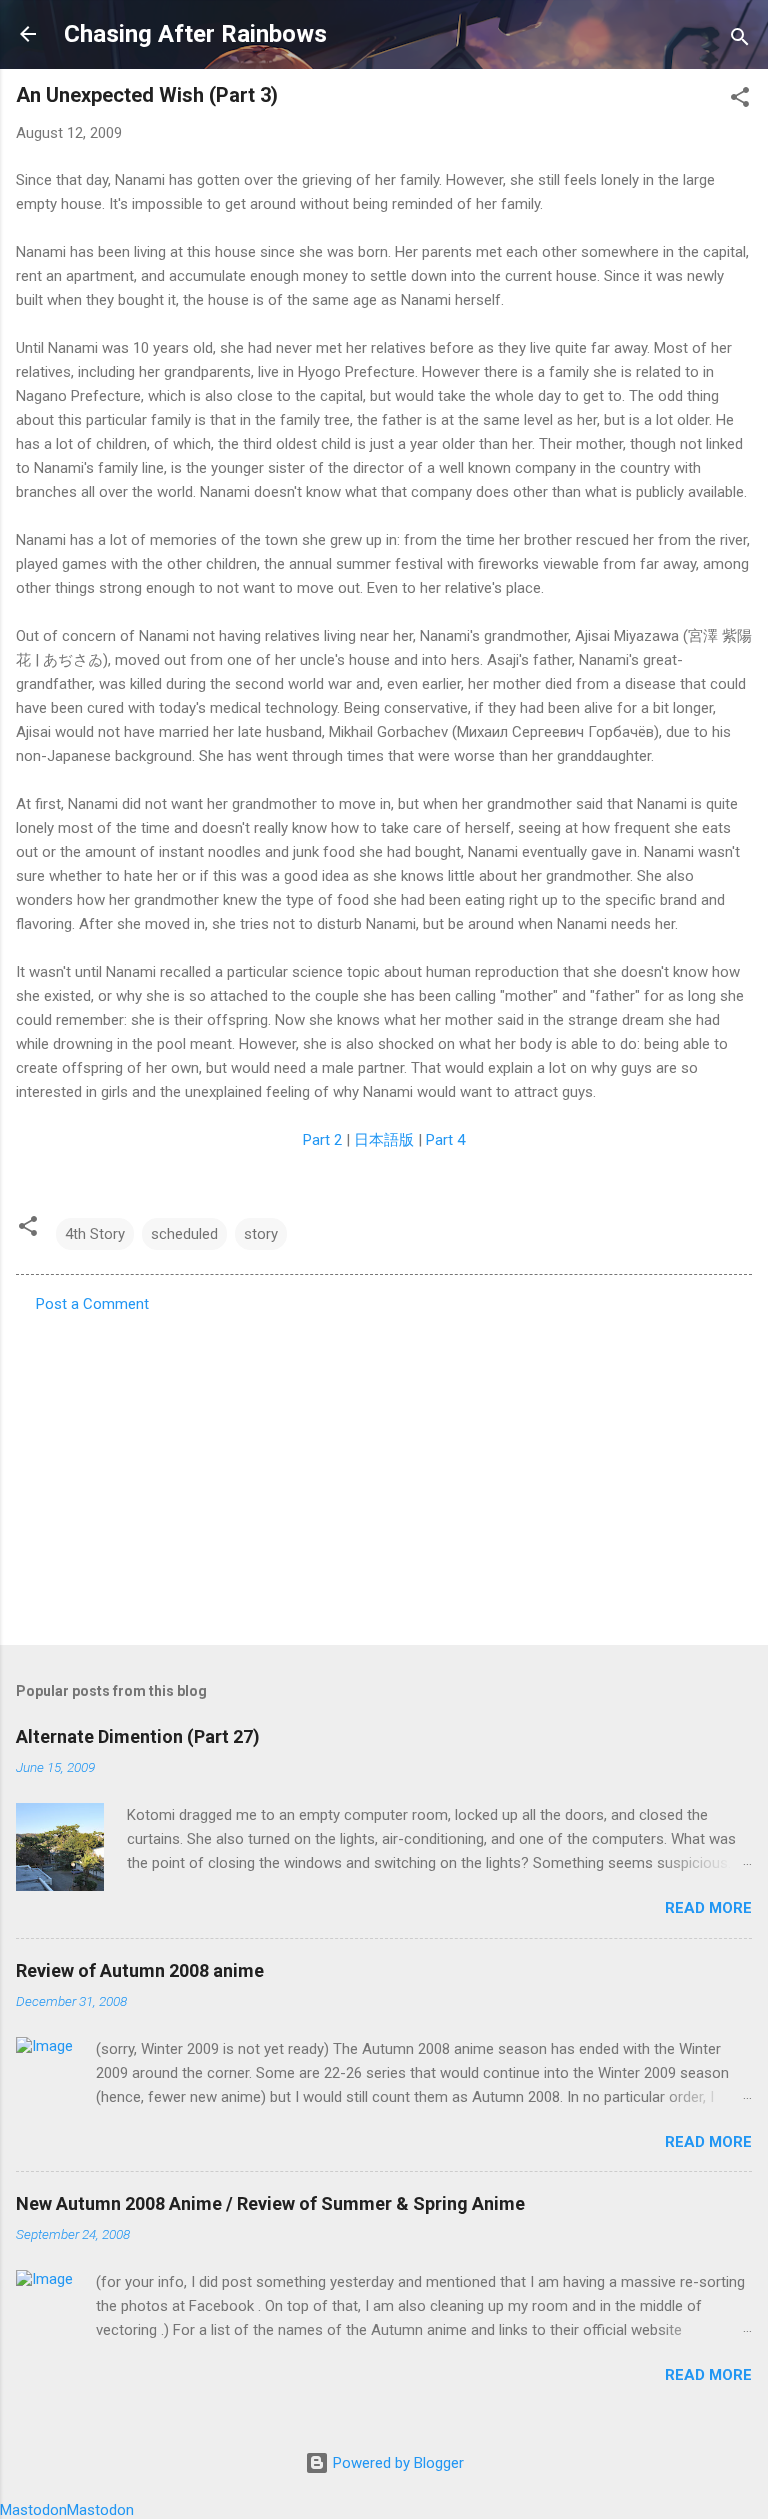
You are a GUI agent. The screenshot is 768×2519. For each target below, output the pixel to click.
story (261, 1234)
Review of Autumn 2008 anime (140, 1970)
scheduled (184, 1234)
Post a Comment (92, 1304)
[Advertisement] (384, 1473)
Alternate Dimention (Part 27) (138, 1736)
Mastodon (33, 2510)
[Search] (740, 40)
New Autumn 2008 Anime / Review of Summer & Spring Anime (270, 2203)
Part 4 (445, 1140)
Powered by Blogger (396, 2463)
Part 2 (322, 1140)
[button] (740, 100)
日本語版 (384, 1140)
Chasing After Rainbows (195, 34)
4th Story (95, 1234)
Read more (708, 1908)
